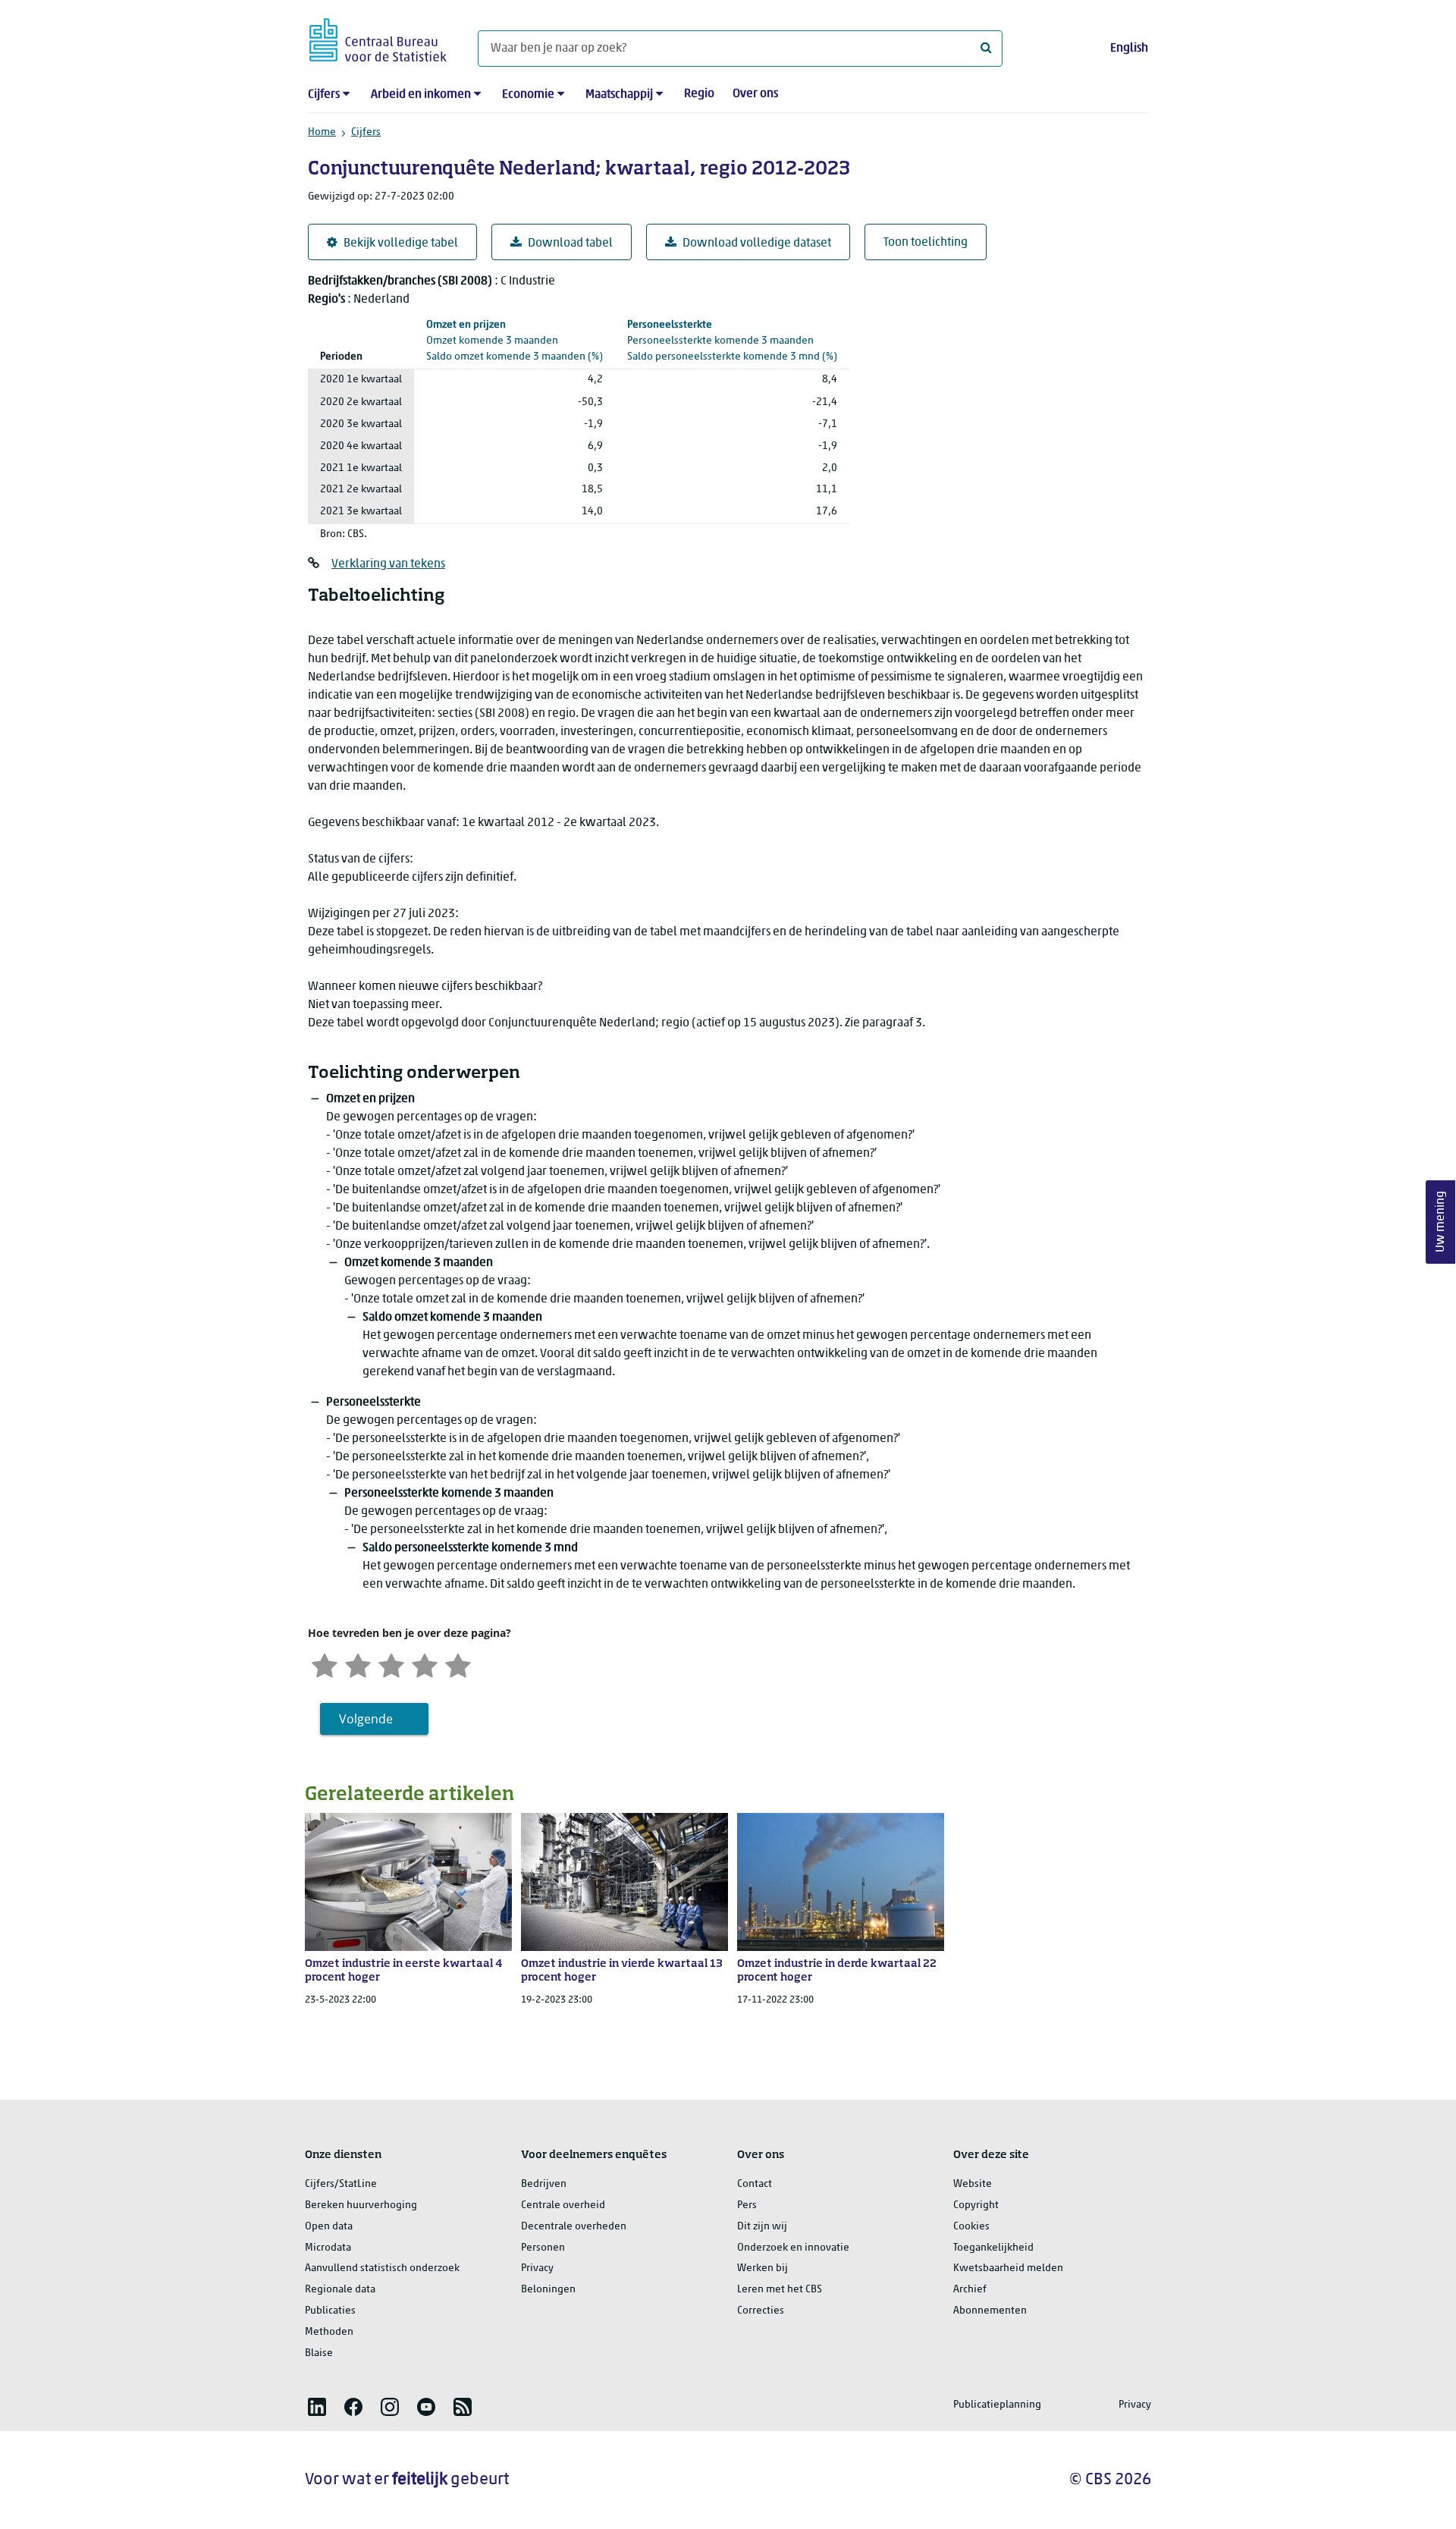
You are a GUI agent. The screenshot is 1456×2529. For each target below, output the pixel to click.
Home (322, 132)
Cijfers (324, 95)
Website (973, 2184)
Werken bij (763, 2268)
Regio (699, 94)
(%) (515, 341)
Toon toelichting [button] (926, 243)
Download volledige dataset (757, 243)
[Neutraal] (391, 1664)
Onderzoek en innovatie (793, 2248)
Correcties (761, 2311)
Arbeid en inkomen (421, 95)
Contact (755, 2184)
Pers (747, 2205)
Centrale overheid (563, 2205)
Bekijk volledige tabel (401, 243)
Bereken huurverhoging (361, 2205)
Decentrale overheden (574, 2227)
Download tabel (570, 243)
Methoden (329, 2332)
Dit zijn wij (762, 2227)
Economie (528, 95)
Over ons (755, 94)
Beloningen (548, 2290)
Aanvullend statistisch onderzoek (382, 2268)
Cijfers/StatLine (341, 2184)
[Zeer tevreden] (458, 1664)
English (1129, 49)
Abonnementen (990, 2311)
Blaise (319, 2353)
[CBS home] (378, 38)
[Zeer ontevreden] (325, 1664)
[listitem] (317, 2407)
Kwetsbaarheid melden (1008, 2268)
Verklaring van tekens (388, 564)
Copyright (976, 2205)
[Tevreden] (425, 1664)
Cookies (971, 2227)
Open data (329, 2227)
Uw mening (1441, 1222)
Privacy (537, 2268)
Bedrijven (544, 2184)
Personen (543, 2248)
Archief (970, 2290)
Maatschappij (619, 95)
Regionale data (340, 2290)
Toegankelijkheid (993, 2248)
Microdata (328, 2248)
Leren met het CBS (780, 2290)
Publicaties (330, 2311)
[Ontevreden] (358, 1664)
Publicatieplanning (997, 2405)
